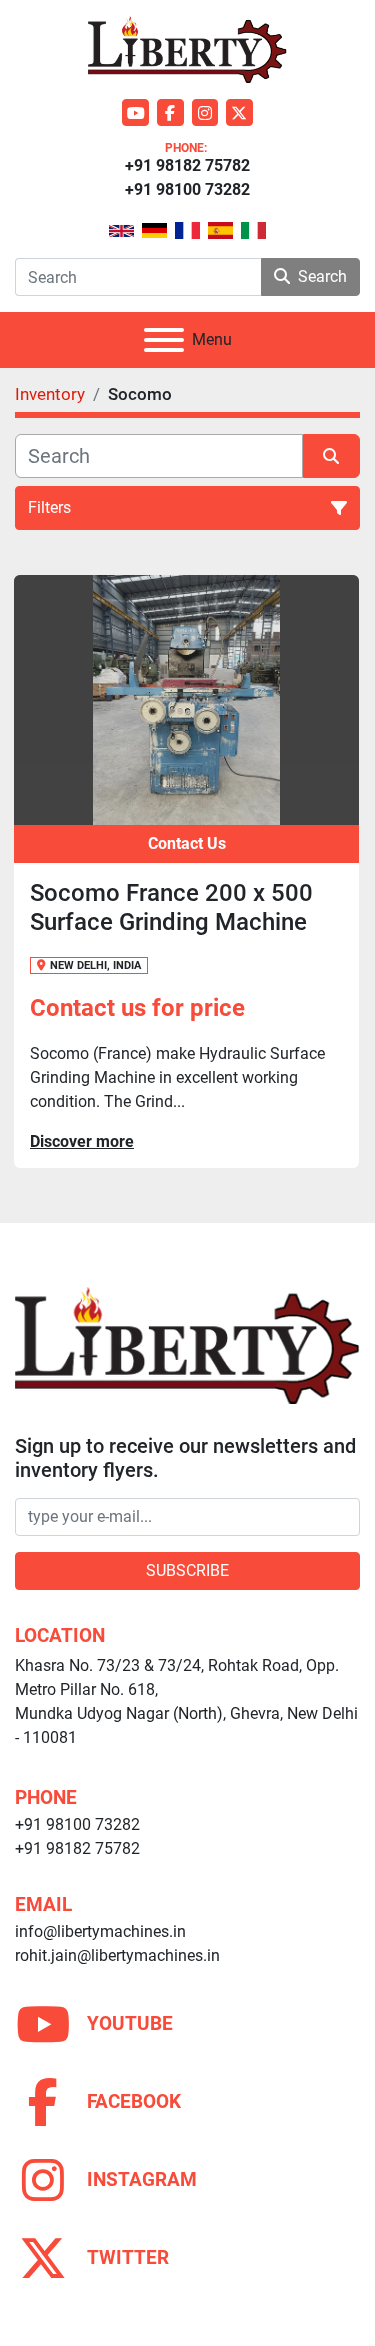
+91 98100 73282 (187, 189)
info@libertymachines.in (100, 1931)
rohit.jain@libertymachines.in (117, 1955)
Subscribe (187, 1570)
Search (322, 276)
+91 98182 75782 (187, 165)
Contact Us (187, 843)
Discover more (82, 1141)
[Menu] (164, 340)
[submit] (332, 456)
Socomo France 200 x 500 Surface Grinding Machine (171, 907)
